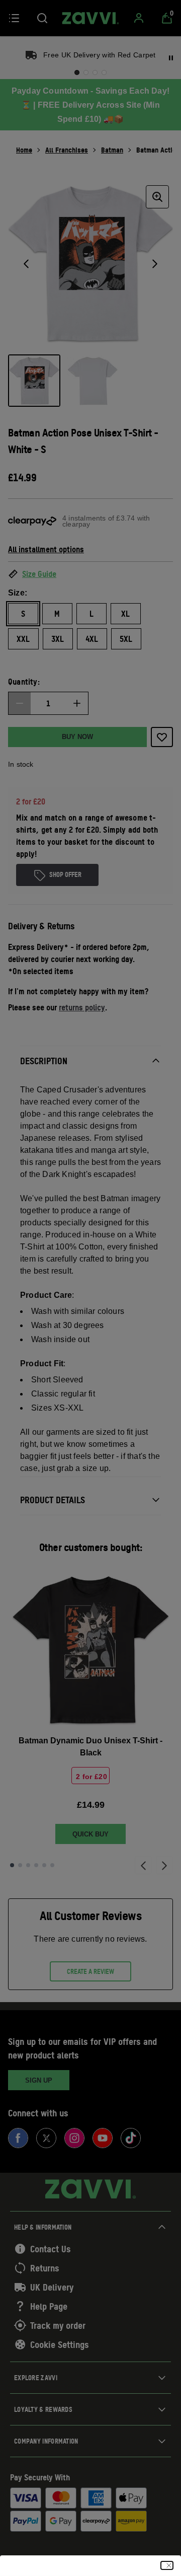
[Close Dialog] (167, 2565)
